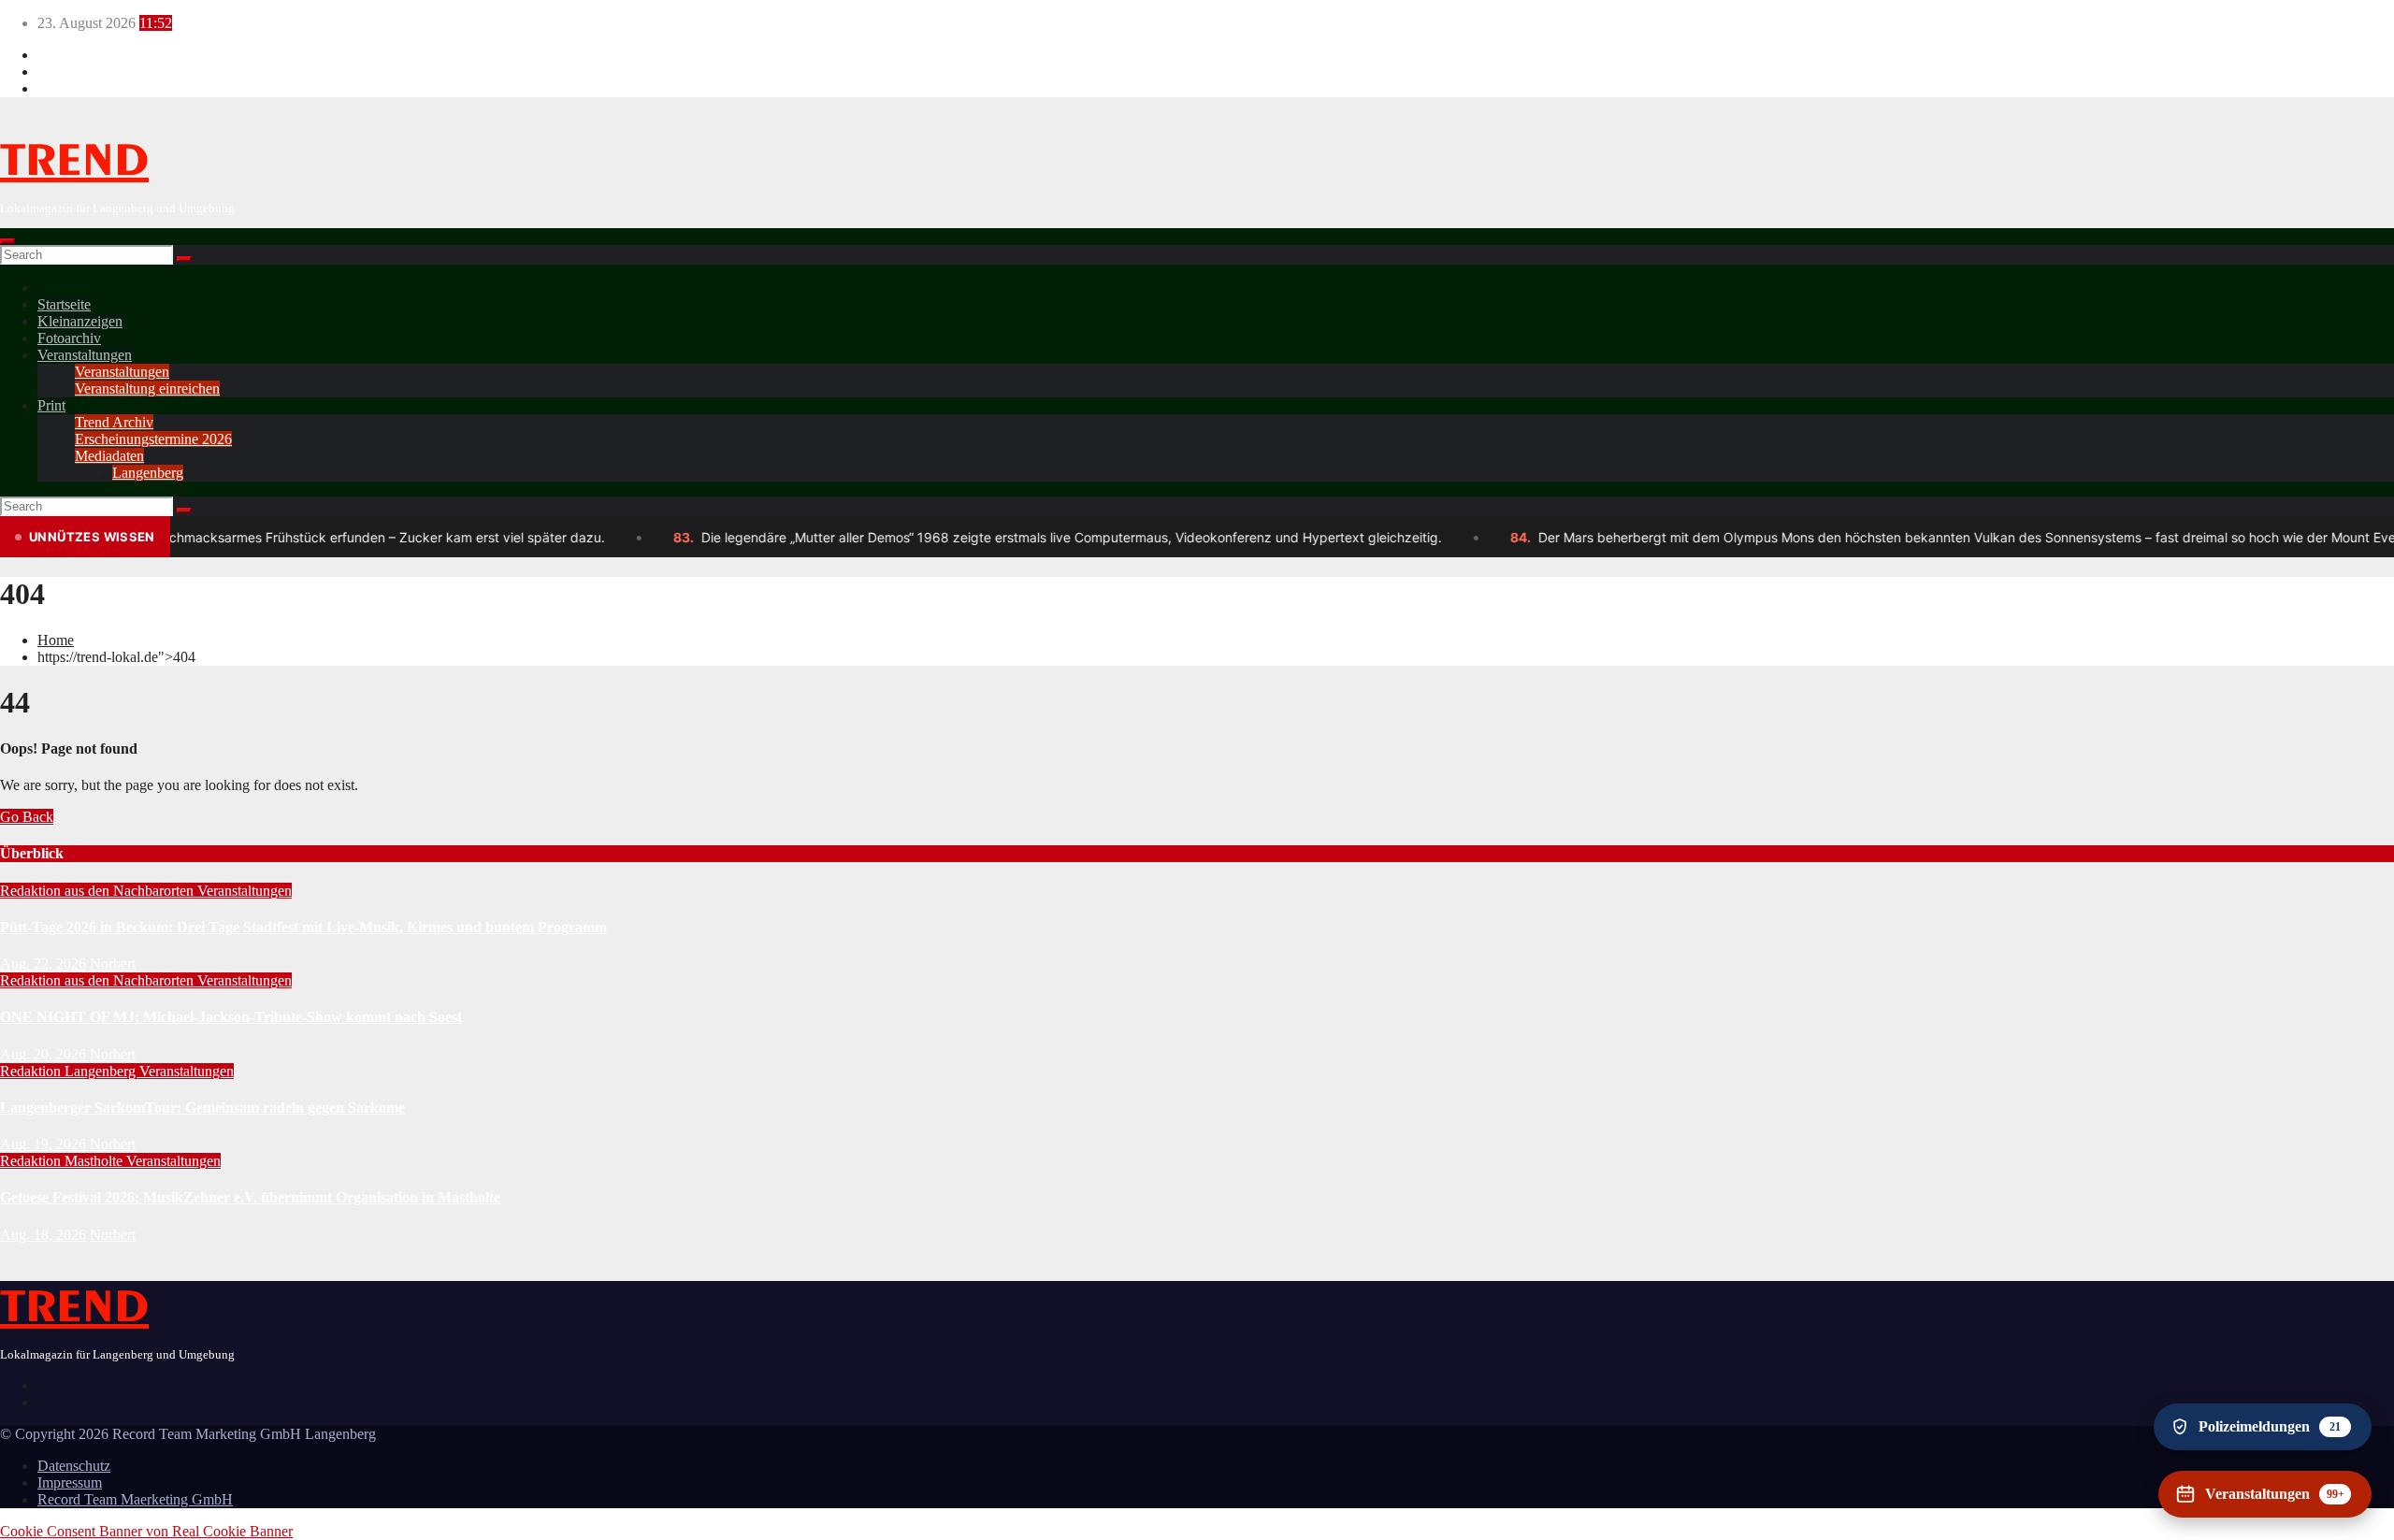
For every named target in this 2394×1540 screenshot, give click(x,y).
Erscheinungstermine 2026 (153, 439)
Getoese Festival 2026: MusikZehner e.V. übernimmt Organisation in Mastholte (250, 1197)
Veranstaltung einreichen (147, 389)
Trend (74, 162)
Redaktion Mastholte (63, 1161)
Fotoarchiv (69, 338)
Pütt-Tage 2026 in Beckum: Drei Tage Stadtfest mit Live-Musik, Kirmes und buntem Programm (303, 927)
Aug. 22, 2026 (43, 964)
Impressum (70, 1482)
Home (56, 640)
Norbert (113, 964)
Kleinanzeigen (80, 321)
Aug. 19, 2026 (43, 1144)
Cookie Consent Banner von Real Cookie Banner (146, 1531)
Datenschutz (74, 1466)
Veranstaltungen (85, 355)
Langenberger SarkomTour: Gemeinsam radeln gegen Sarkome (202, 1108)
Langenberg (148, 473)
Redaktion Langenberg (70, 1071)
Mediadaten (109, 456)
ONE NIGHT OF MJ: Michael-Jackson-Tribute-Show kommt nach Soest (231, 1017)
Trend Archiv (114, 422)
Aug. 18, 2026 (43, 1235)
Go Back (27, 817)
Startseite (64, 304)
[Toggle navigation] (7, 241)
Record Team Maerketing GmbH (135, 1499)
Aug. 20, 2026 (43, 1054)
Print (51, 405)
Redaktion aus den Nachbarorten (99, 891)
